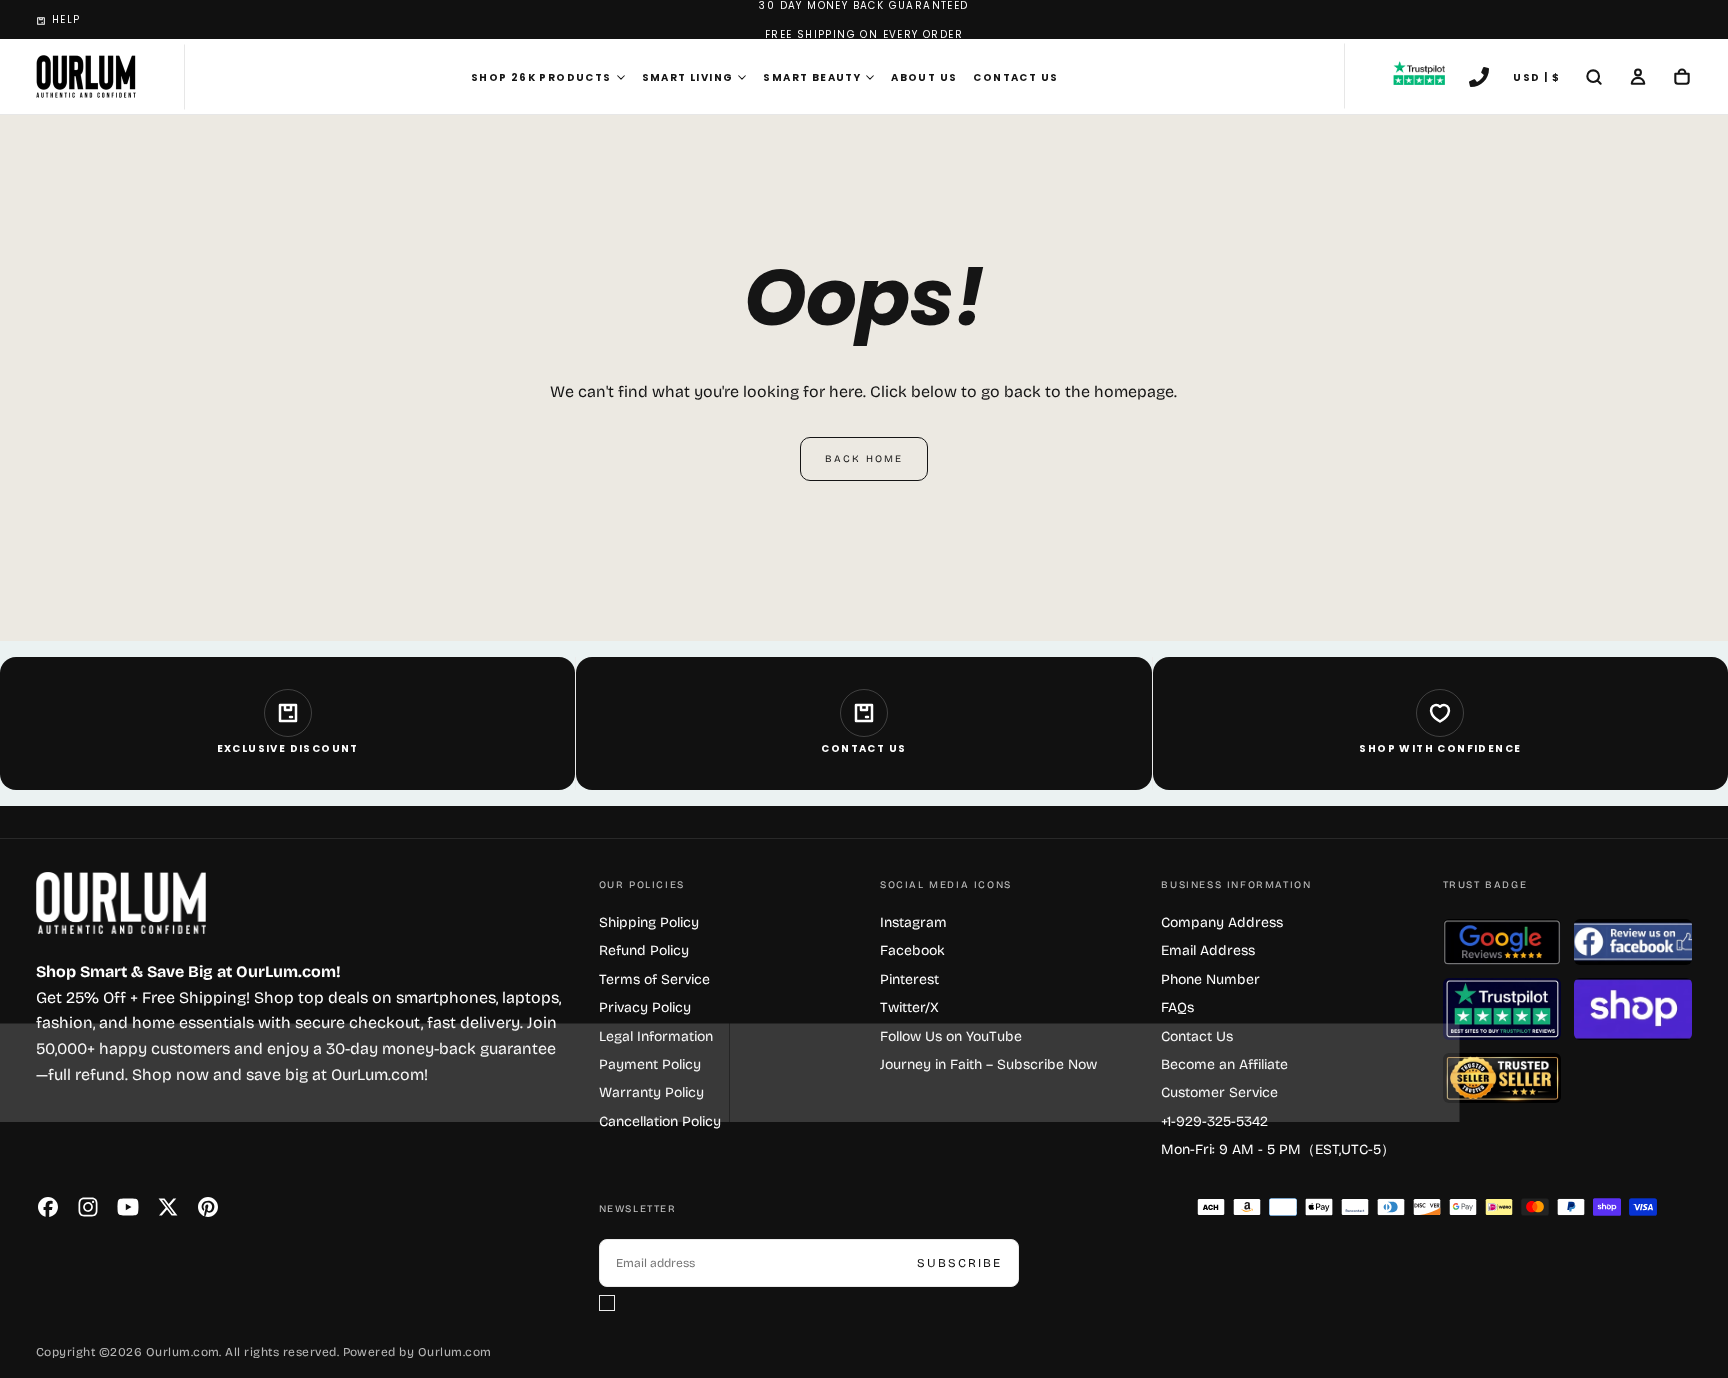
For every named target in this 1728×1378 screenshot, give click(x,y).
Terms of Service (654, 979)
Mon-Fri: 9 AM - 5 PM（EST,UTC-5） (1278, 1149)
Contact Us (1015, 77)
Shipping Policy (649, 922)
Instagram (913, 922)
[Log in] (1638, 79)
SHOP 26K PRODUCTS (541, 77)
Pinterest (909, 979)
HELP (66, 19)
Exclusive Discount (288, 748)
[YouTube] (128, 1207)
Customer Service (1219, 1092)
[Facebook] (48, 1207)
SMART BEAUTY (812, 77)
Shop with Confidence (1440, 748)
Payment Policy (650, 1064)
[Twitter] (168, 1207)
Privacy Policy (645, 1007)
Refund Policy (644, 950)
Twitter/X (909, 1007)
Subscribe (959, 1263)
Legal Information (656, 1036)
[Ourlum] (121, 903)
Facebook (912, 950)
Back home (864, 459)
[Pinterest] (208, 1207)
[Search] (1594, 79)
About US (924, 77)
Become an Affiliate (1224, 1064)
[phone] (1479, 79)
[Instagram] (88, 1207)
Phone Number (1210, 979)
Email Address (1208, 950)
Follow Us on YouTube (951, 1036)
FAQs (1177, 1007)
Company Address (1222, 922)
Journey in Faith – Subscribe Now (988, 1064)
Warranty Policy (651, 1092)
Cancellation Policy (660, 1121)
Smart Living (688, 77)
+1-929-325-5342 (1214, 1121)
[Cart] (1682, 79)
